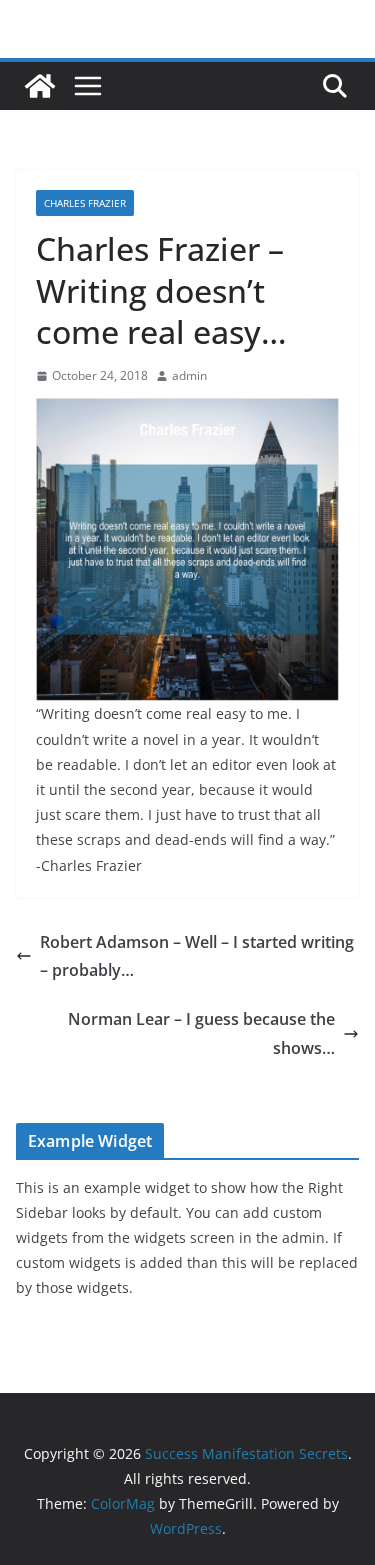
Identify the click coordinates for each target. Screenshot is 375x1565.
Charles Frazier (85, 203)
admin (189, 375)
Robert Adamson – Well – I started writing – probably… (197, 956)
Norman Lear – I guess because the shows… (201, 1033)
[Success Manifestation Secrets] (40, 86)
